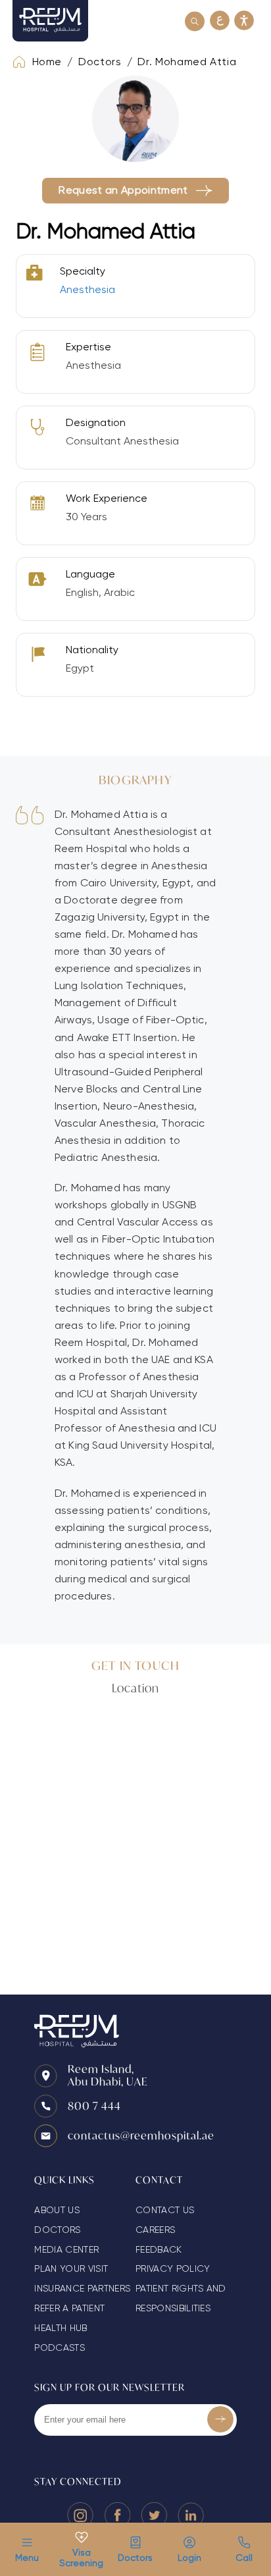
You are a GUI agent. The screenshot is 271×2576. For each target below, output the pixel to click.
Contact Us (165, 2210)
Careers (155, 2230)
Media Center (66, 2249)
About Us (57, 2210)
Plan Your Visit (71, 2268)
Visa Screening (81, 2558)
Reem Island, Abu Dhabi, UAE (108, 2075)
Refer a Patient (69, 2308)
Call (244, 2558)
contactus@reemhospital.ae (141, 2135)
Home (47, 62)
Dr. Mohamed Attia (187, 62)
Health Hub (61, 2328)
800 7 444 (94, 2106)
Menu (27, 2558)
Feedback (159, 2249)
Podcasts (60, 2348)
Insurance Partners (82, 2288)
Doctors (135, 2558)
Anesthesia (87, 289)
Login (189, 2558)
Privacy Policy (173, 2268)
